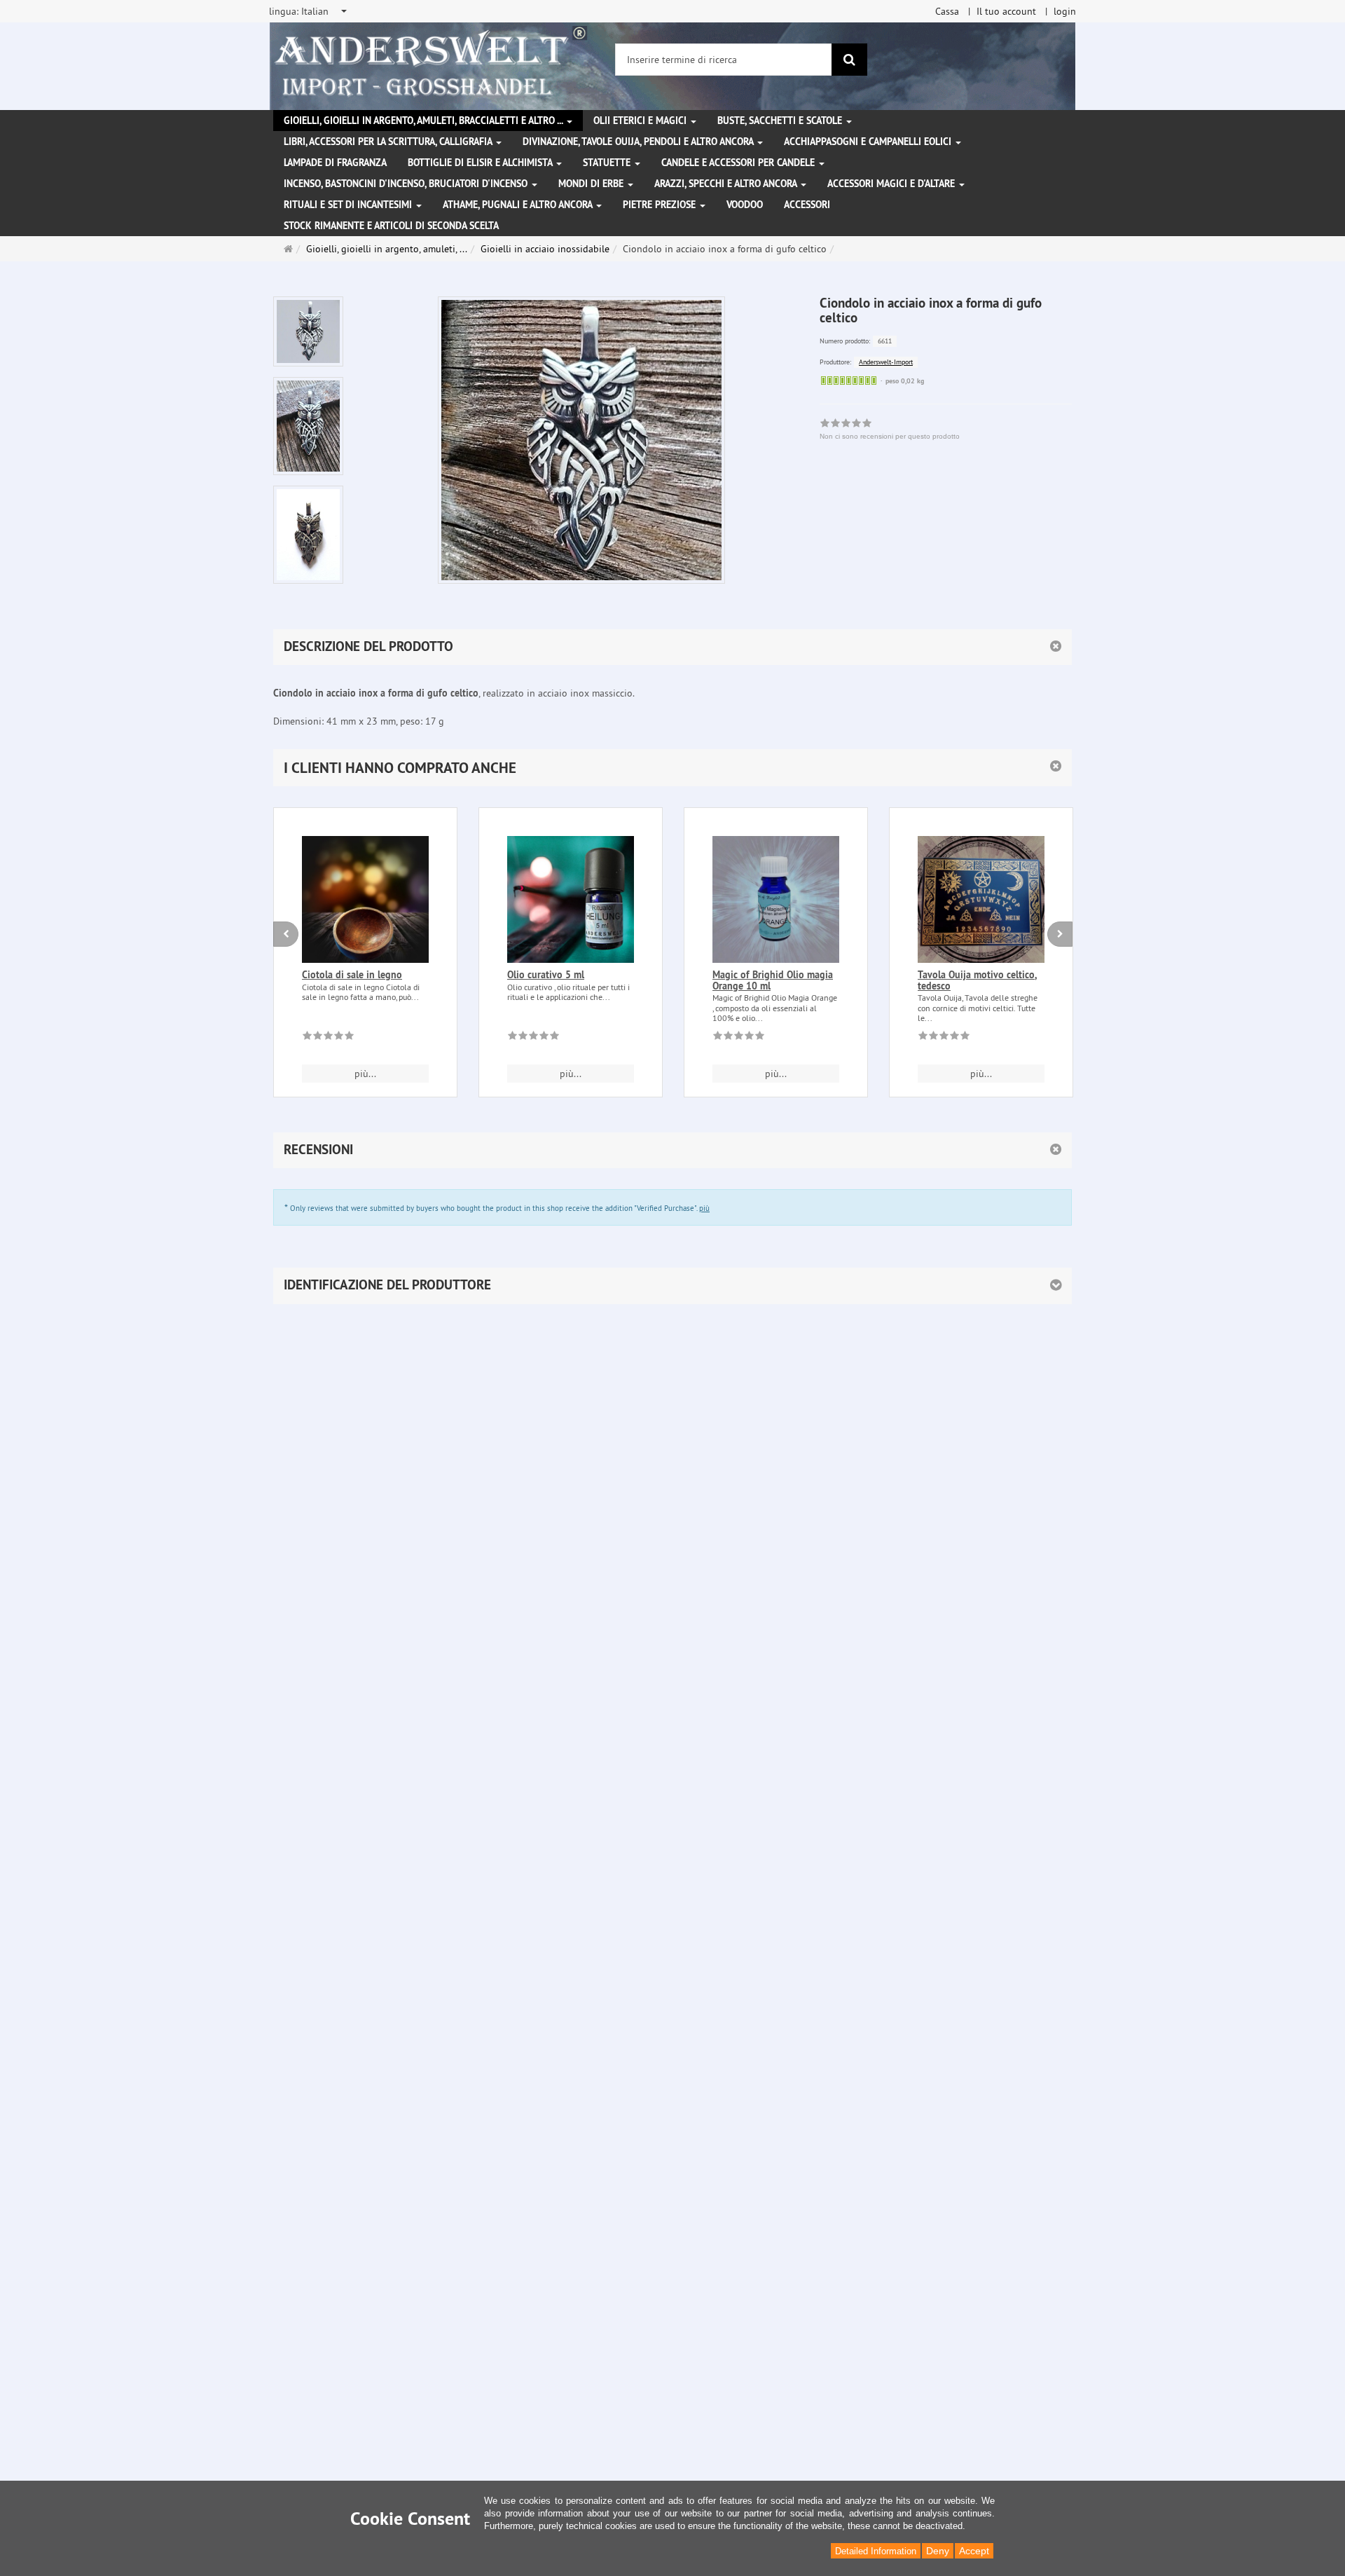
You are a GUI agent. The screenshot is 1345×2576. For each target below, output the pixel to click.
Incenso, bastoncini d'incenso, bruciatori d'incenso (407, 184)
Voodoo (745, 205)
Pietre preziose (661, 205)
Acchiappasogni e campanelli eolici (869, 142)
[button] (672, 768)
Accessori (807, 205)
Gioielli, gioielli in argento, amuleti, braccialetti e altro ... (425, 121)
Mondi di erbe (592, 184)
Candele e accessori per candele (739, 163)
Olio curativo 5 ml (546, 975)
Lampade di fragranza (335, 163)
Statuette (608, 163)
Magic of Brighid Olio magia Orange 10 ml (773, 980)
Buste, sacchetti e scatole (781, 121)
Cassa (947, 11)
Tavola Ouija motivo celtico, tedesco (977, 980)
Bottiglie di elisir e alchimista (481, 163)
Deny (938, 2551)
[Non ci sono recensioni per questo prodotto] (328, 1038)
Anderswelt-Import (886, 362)
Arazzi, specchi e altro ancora (727, 184)
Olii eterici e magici (641, 121)
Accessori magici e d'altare (892, 184)
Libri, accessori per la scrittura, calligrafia (389, 142)
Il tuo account (1006, 11)
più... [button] (365, 1074)
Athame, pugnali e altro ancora (519, 205)
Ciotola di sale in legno (352, 975)
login (1065, 11)
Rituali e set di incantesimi (349, 205)
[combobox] (309, 11)
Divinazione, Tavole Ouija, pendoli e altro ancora (639, 142)
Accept (974, 2551)
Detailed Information (876, 2551)
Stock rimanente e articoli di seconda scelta (391, 226)
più (704, 1208)
